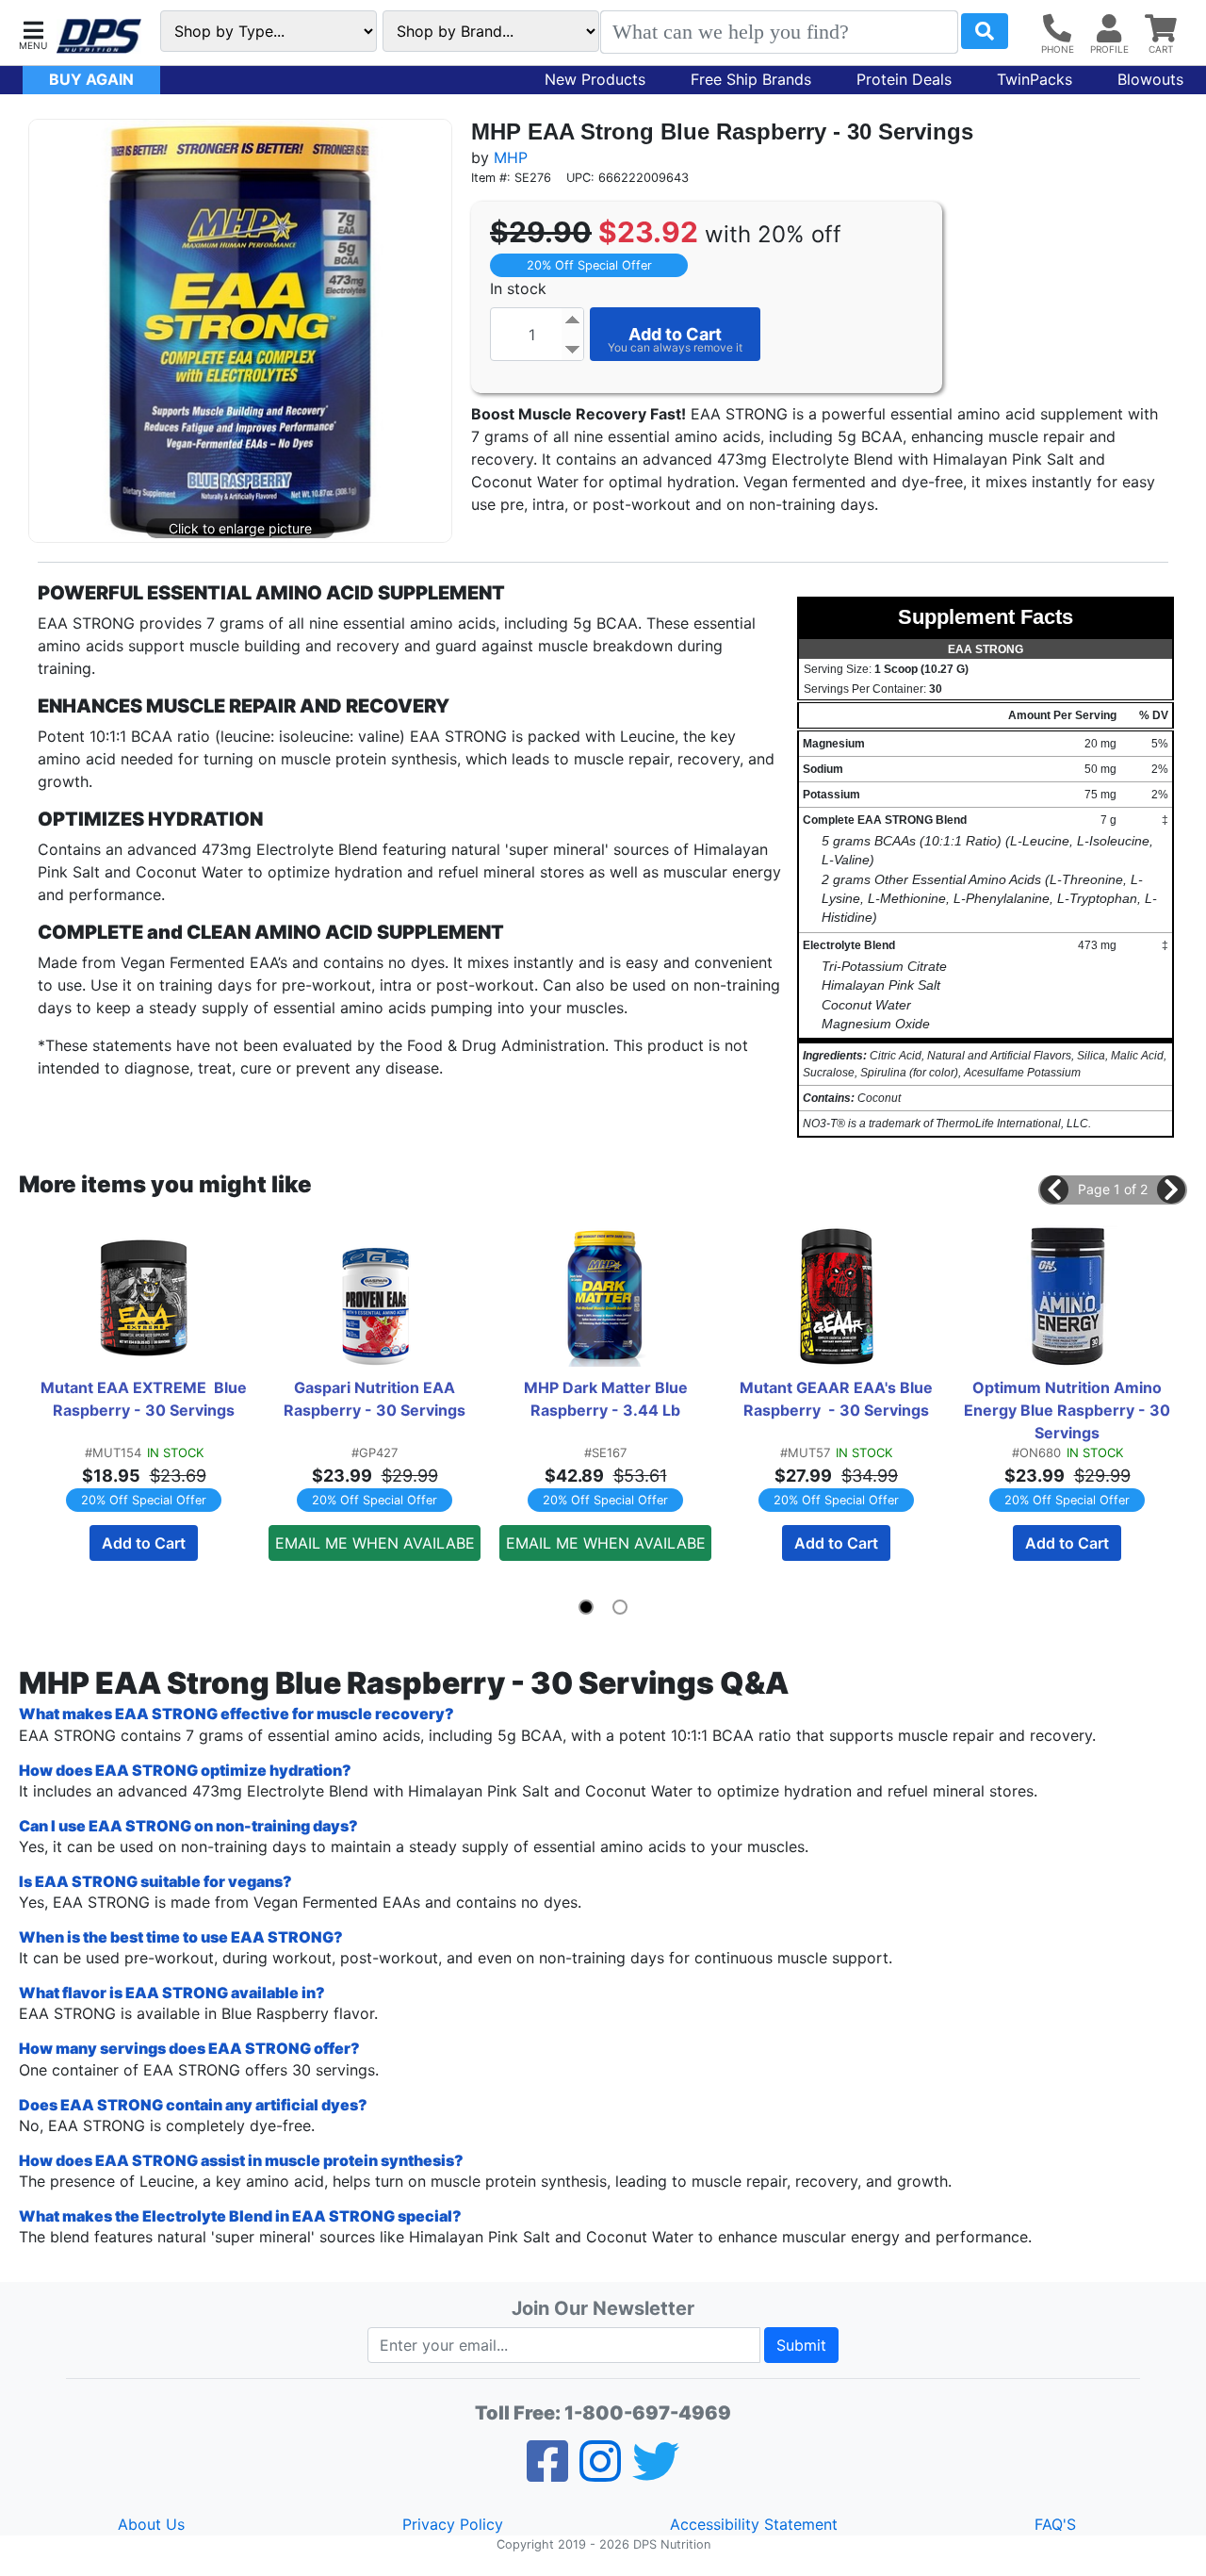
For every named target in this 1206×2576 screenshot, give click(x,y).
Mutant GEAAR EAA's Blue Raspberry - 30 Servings (838, 1399)
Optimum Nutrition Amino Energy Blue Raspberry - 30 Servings (1068, 1410)
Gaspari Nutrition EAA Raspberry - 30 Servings (375, 1399)
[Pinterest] (600, 2473)
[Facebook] (547, 2473)
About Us (151, 2524)
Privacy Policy (453, 2524)
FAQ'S (1055, 2524)
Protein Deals (904, 79)
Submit (801, 2345)
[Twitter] (656, 2473)
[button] (33, 33)
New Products (595, 79)
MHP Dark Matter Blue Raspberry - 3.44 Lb (608, 1399)
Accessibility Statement (754, 2524)
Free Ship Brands (751, 79)
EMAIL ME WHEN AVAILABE (375, 1543)
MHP (511, 157)
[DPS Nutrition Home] (99, 36)
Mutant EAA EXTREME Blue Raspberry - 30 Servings (145, 1399)
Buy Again (91, 79)
